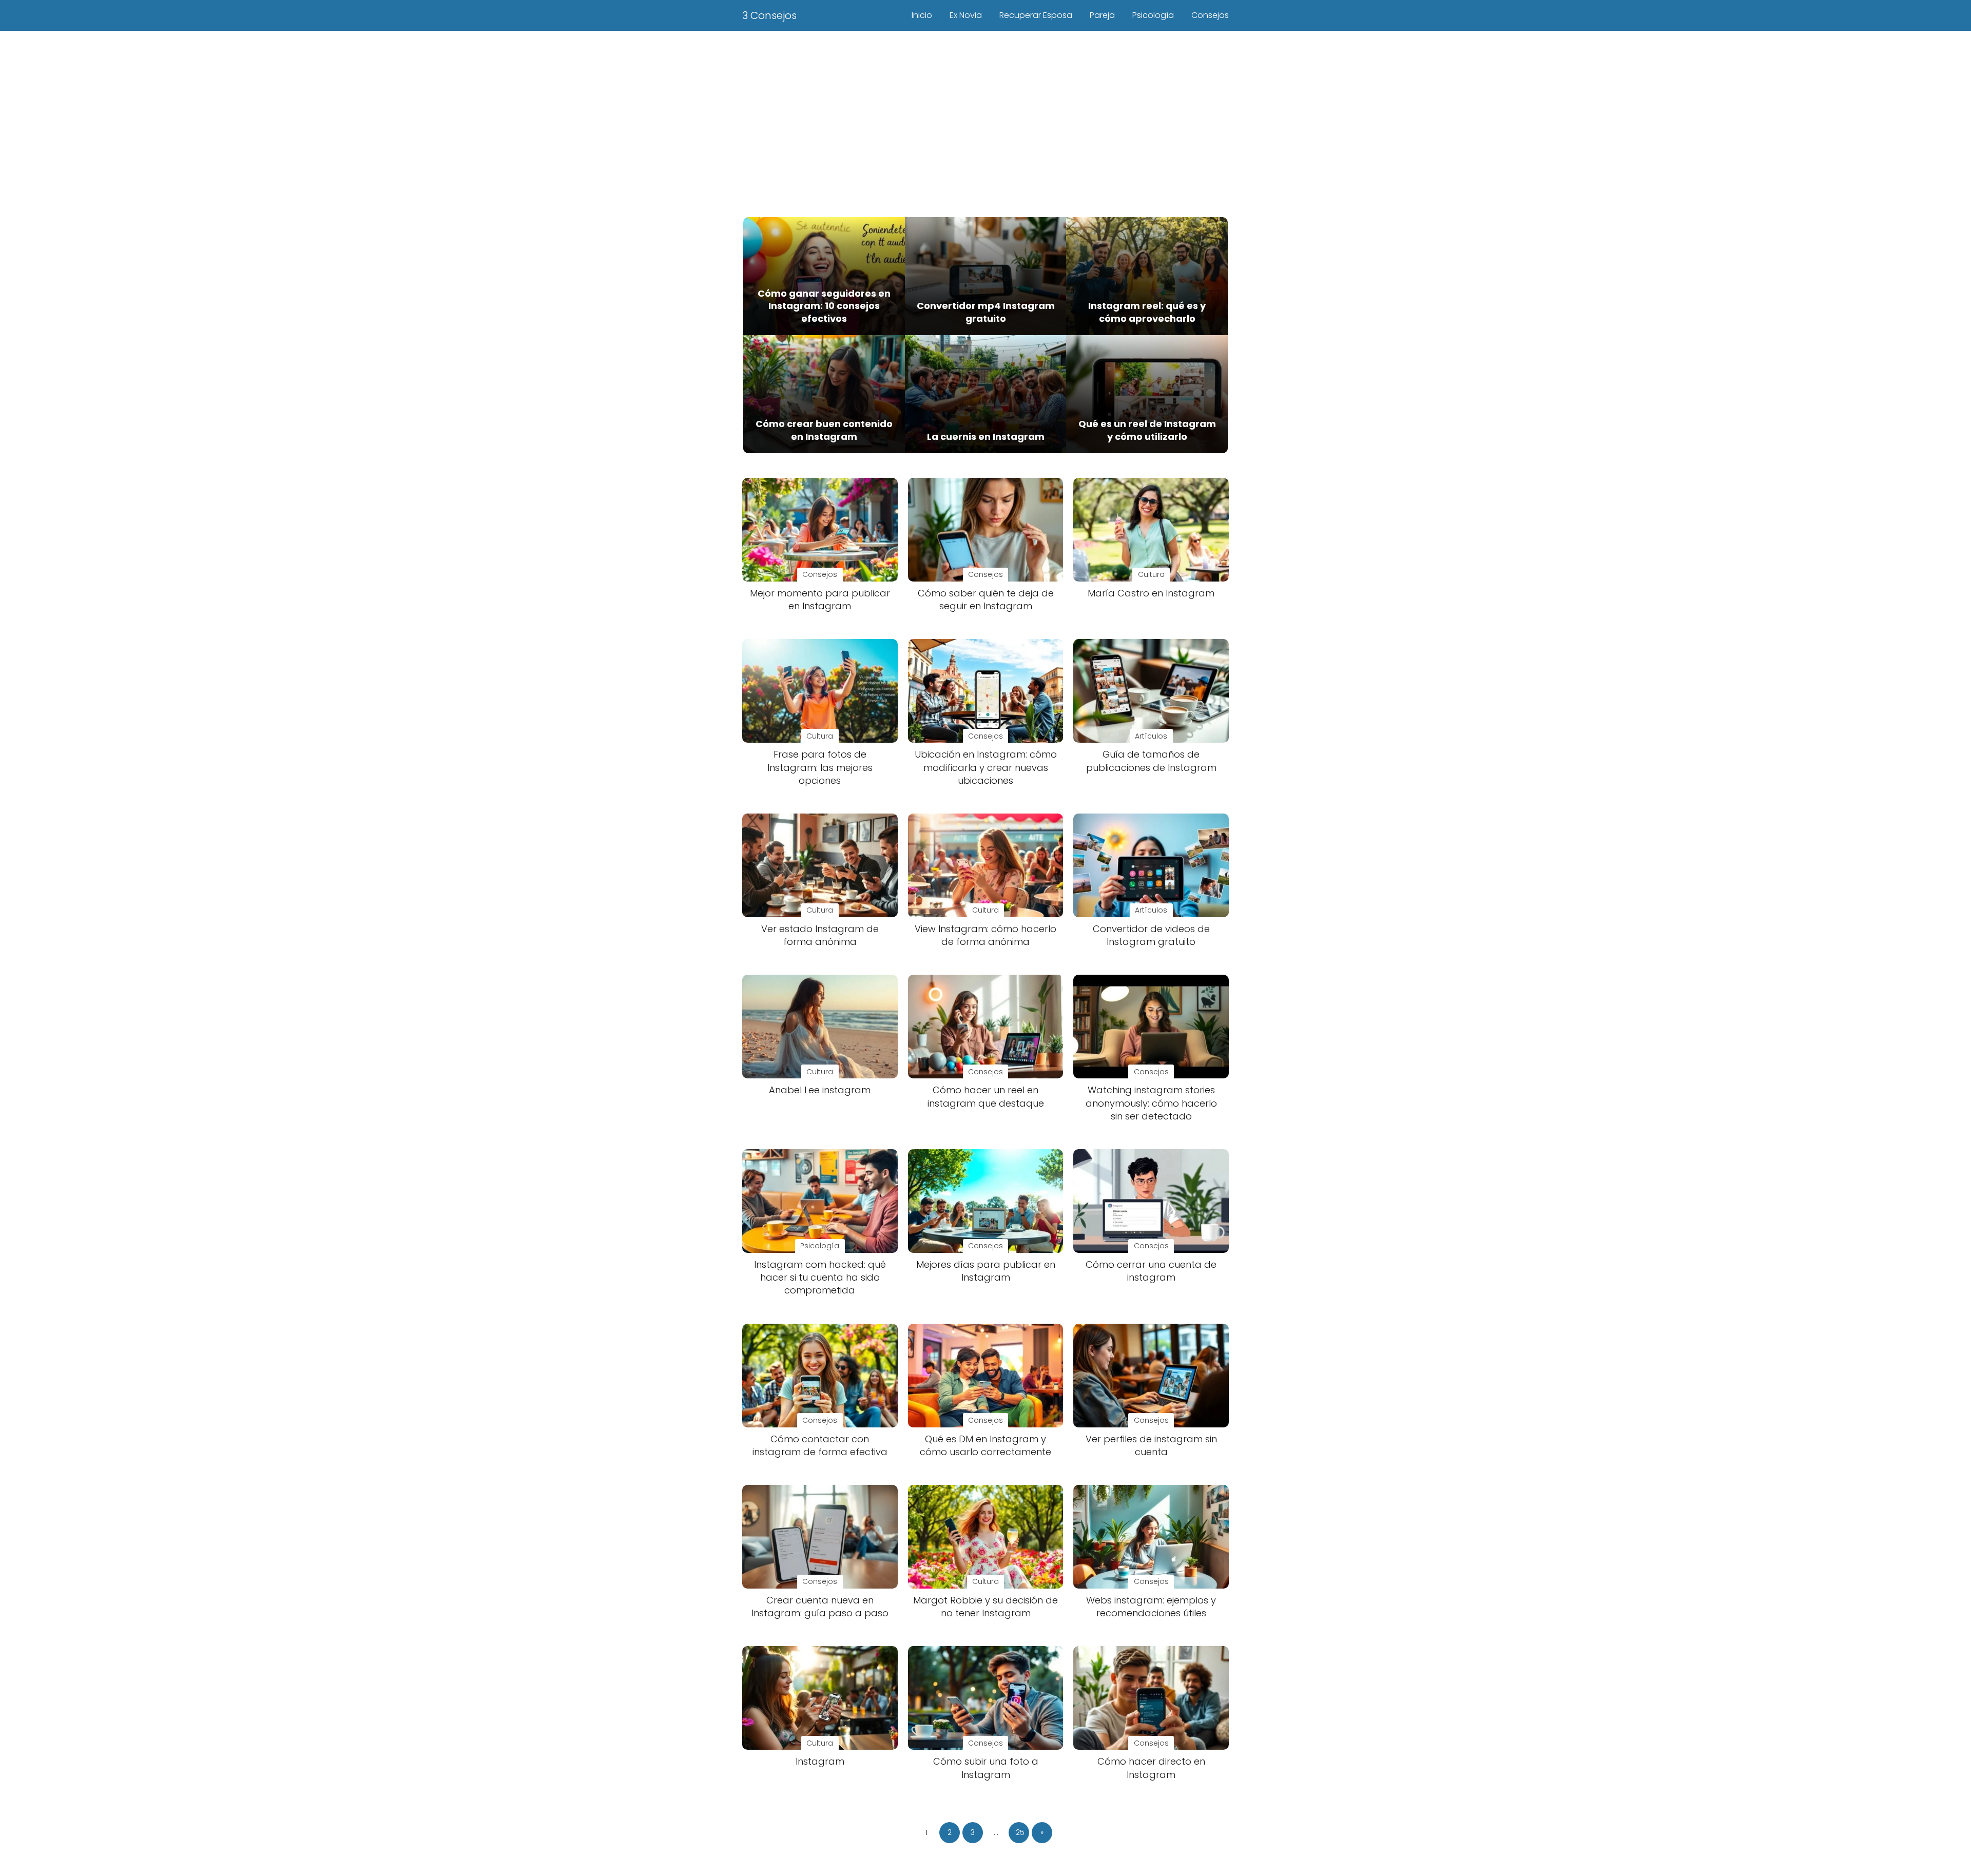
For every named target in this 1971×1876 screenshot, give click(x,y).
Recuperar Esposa (1036, 15)
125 (1019, 1832)
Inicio (922, 15)
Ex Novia (966, 15)
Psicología (1153, 15)
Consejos (1210, 15)
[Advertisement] (985, 122)
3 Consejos (769, 15)
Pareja (1102, 15)
